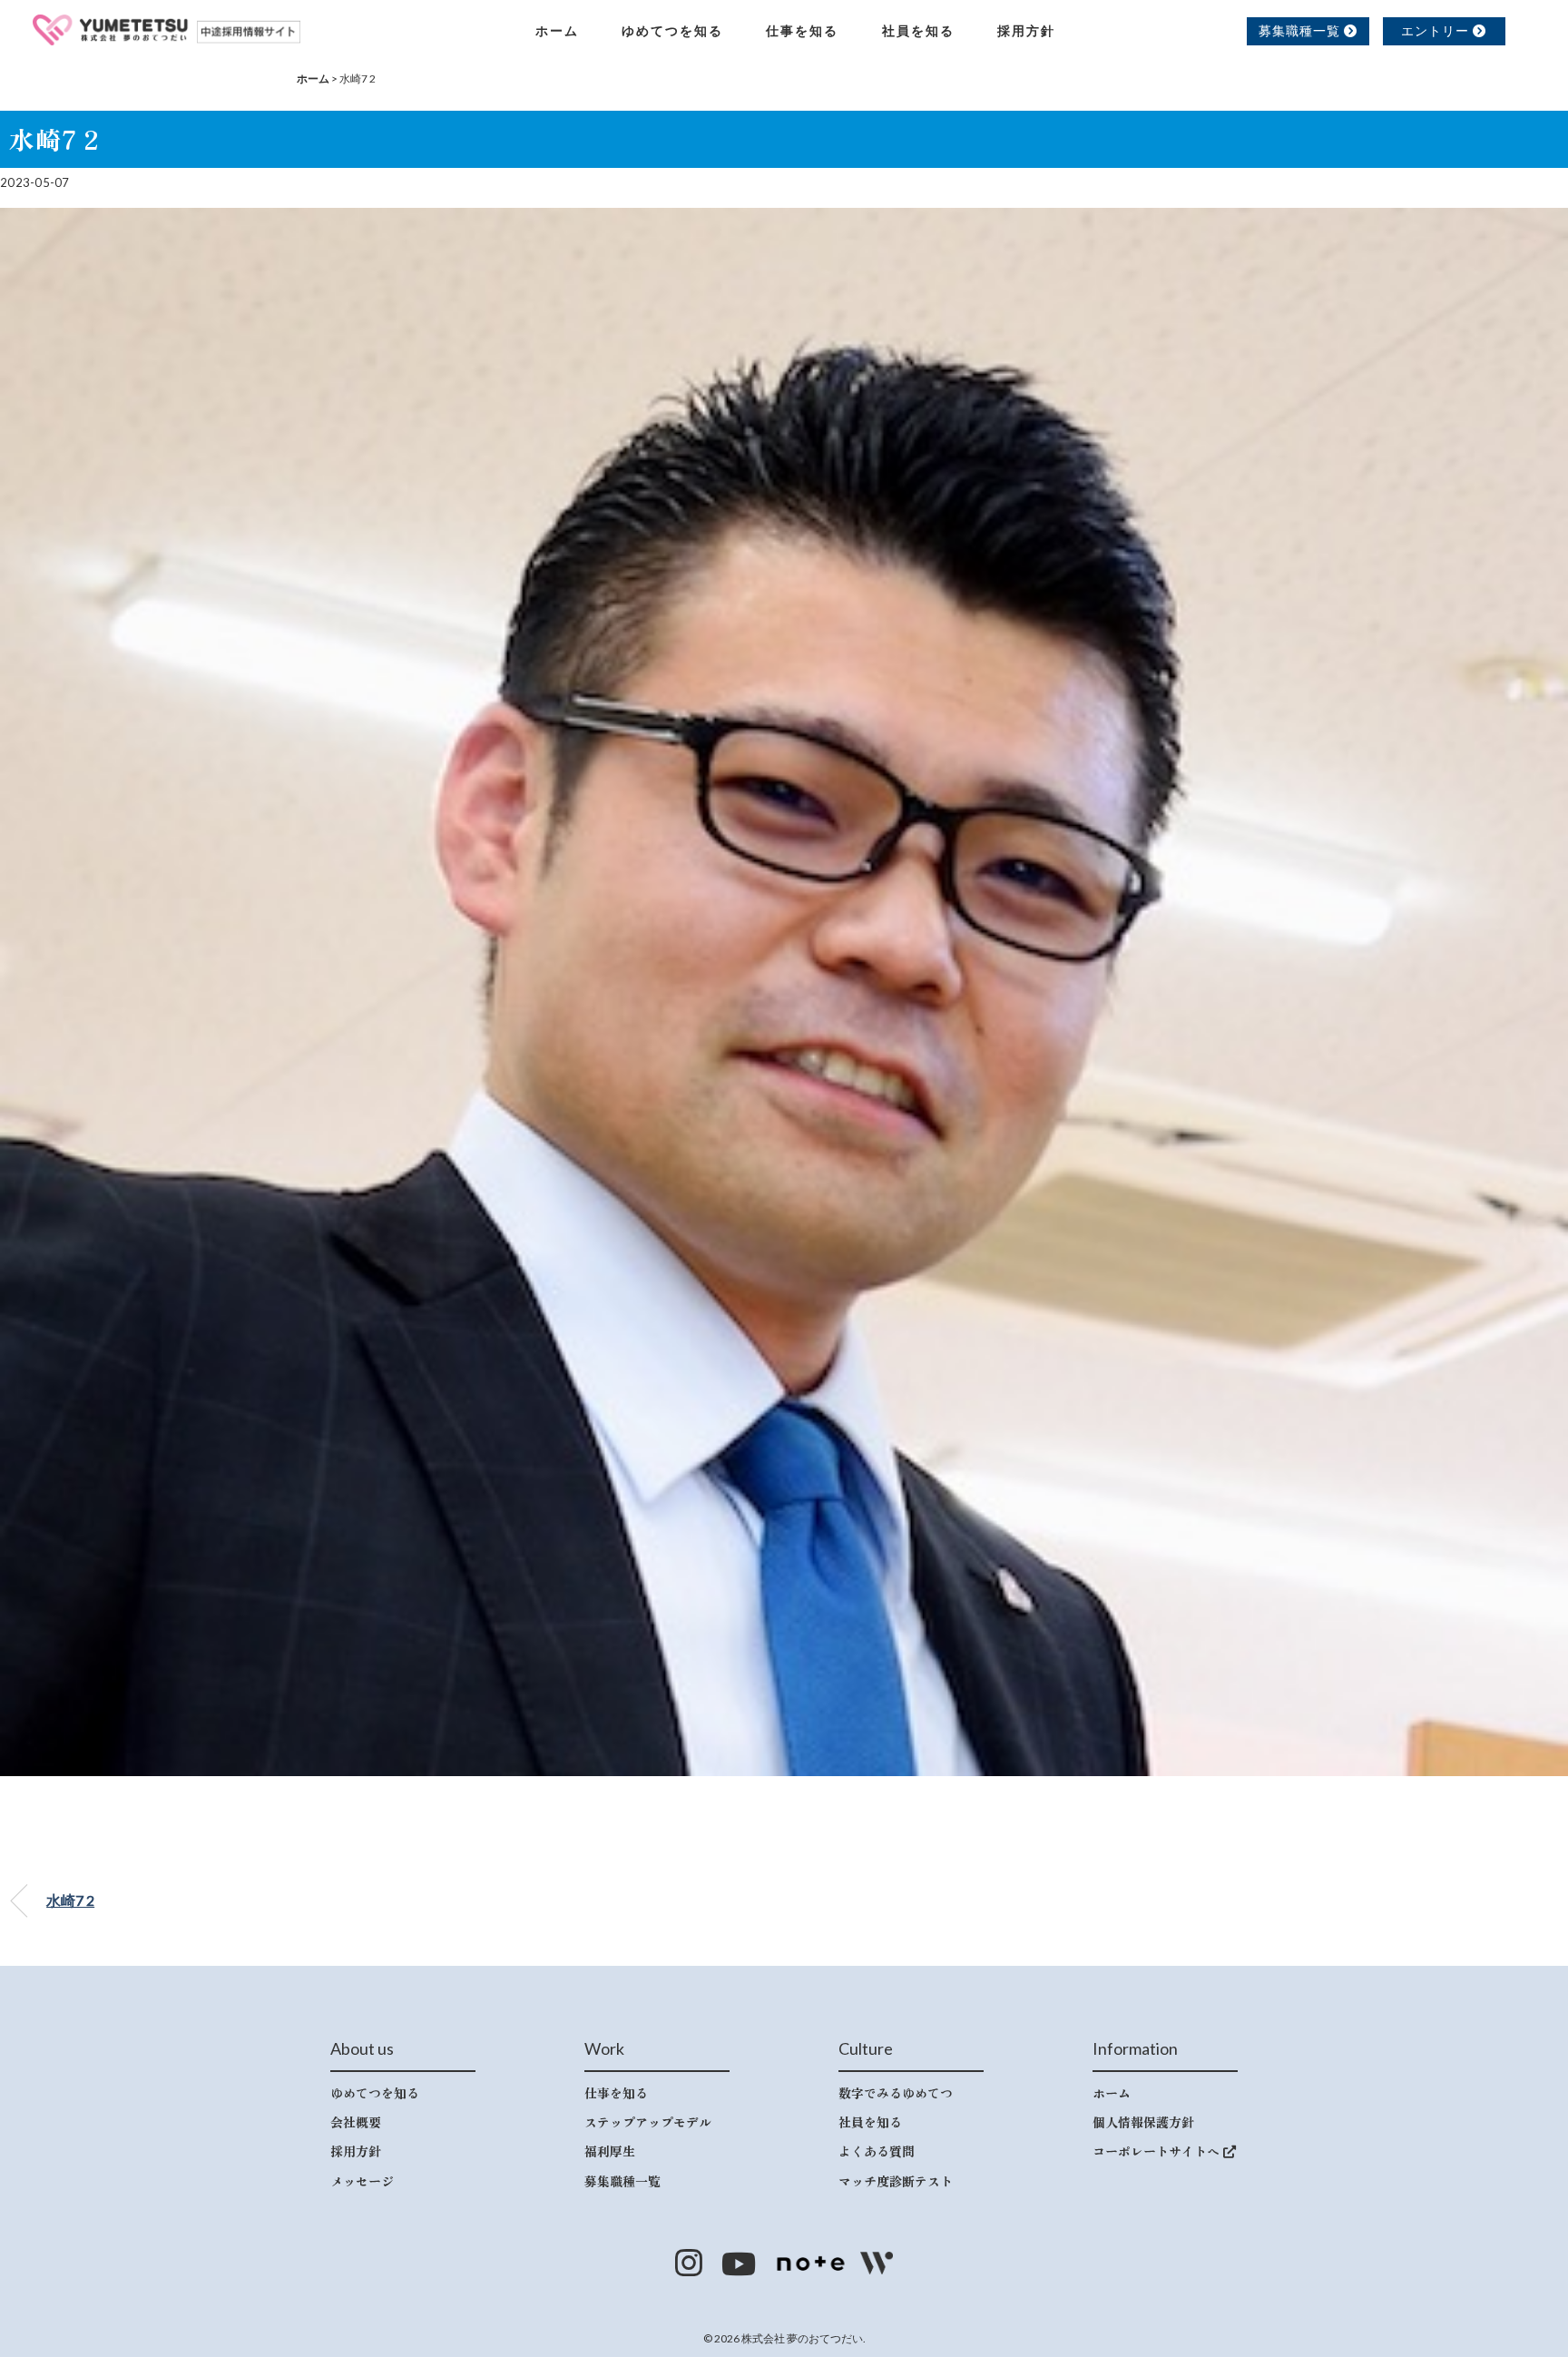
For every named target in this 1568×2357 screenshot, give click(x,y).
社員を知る (918, 30)
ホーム (557, 30)
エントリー (1437, 30)
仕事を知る (802, 30)
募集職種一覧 (1301, 30)
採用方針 (1026, 30)
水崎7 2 (70, 1900)
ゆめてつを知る (672, 30)
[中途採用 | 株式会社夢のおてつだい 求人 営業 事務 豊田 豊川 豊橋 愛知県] (167, 27)
